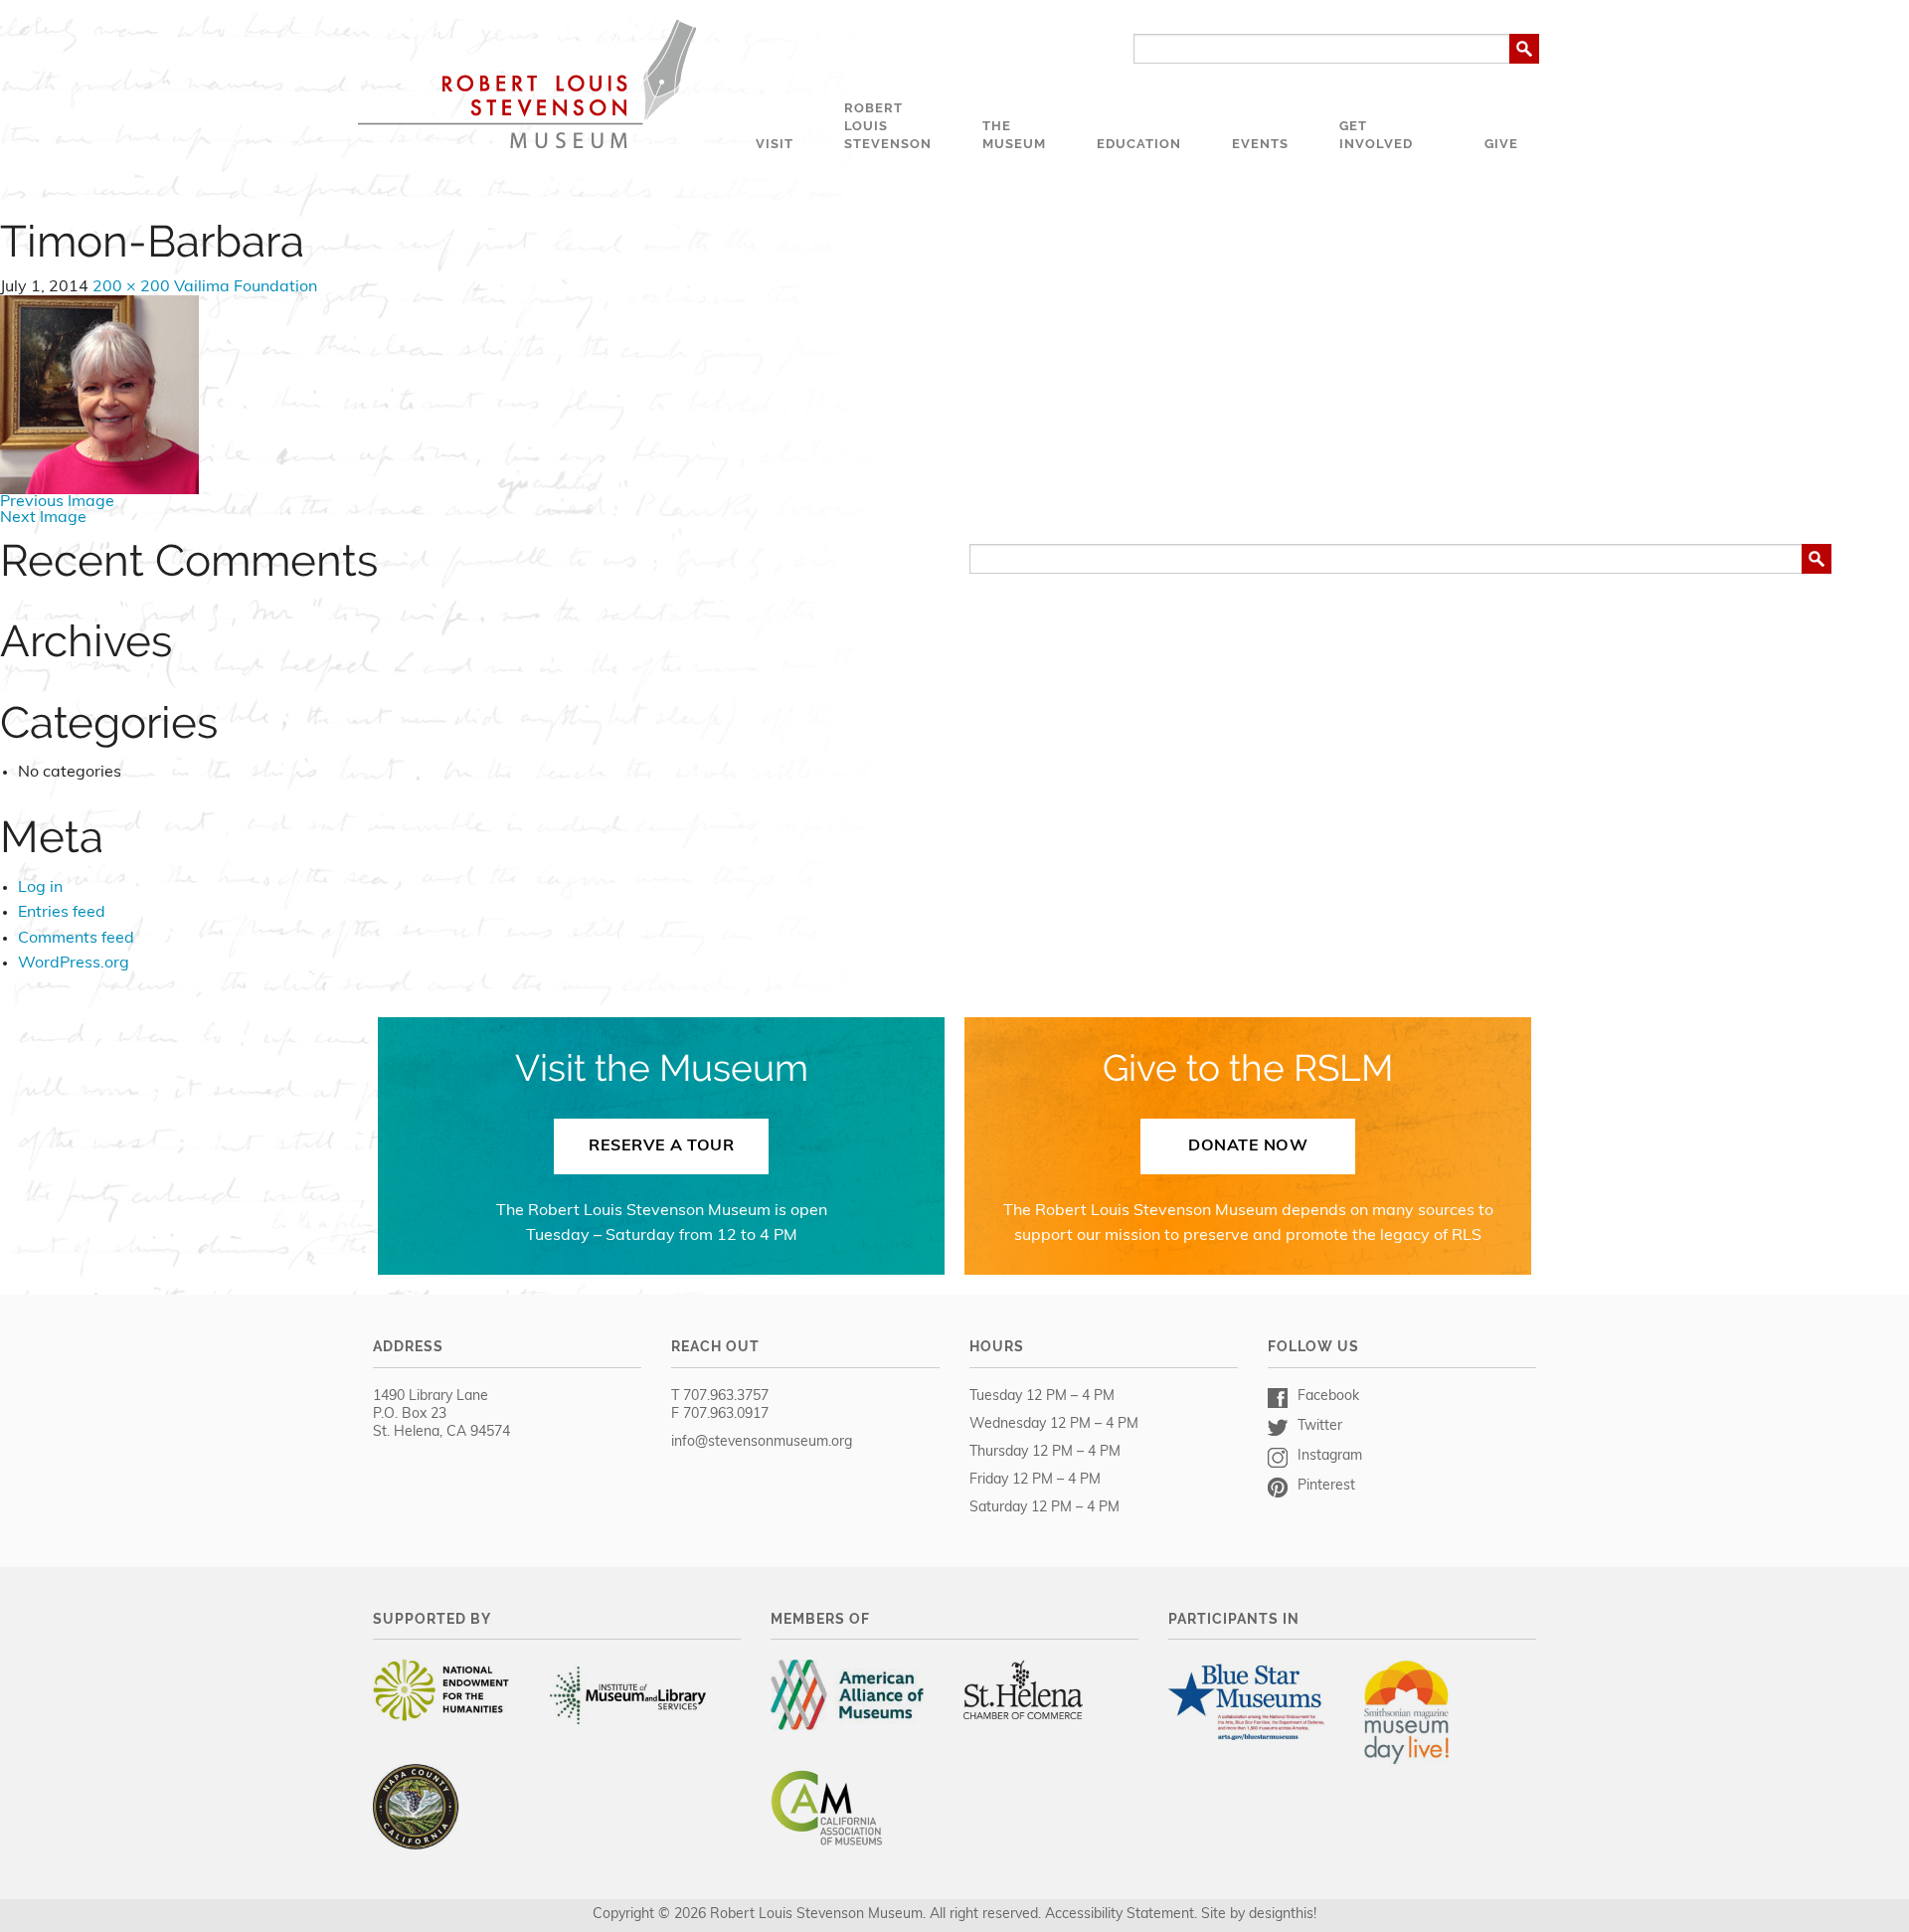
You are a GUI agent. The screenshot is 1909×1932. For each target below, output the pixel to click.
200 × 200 (131, 287)
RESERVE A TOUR (661, 1146)
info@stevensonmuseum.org (762, 1442)
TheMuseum (1014, 135)
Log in (40, 888)
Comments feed (76, 939)
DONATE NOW (1248, 1146)
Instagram (1330, 1456)
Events (1260, 144)
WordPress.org (74, 964)
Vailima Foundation (246, 287)
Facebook (1328, 1397)
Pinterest (1326, 1486)
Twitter (1320, 1426)
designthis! (1283, 1915)
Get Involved (1376, 135)
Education (1139, 144)
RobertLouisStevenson (888, 126)
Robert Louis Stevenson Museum (527, 84)
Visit (775, 144)
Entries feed (62, 913)
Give (1501, 144)
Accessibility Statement (1120, 1915)
